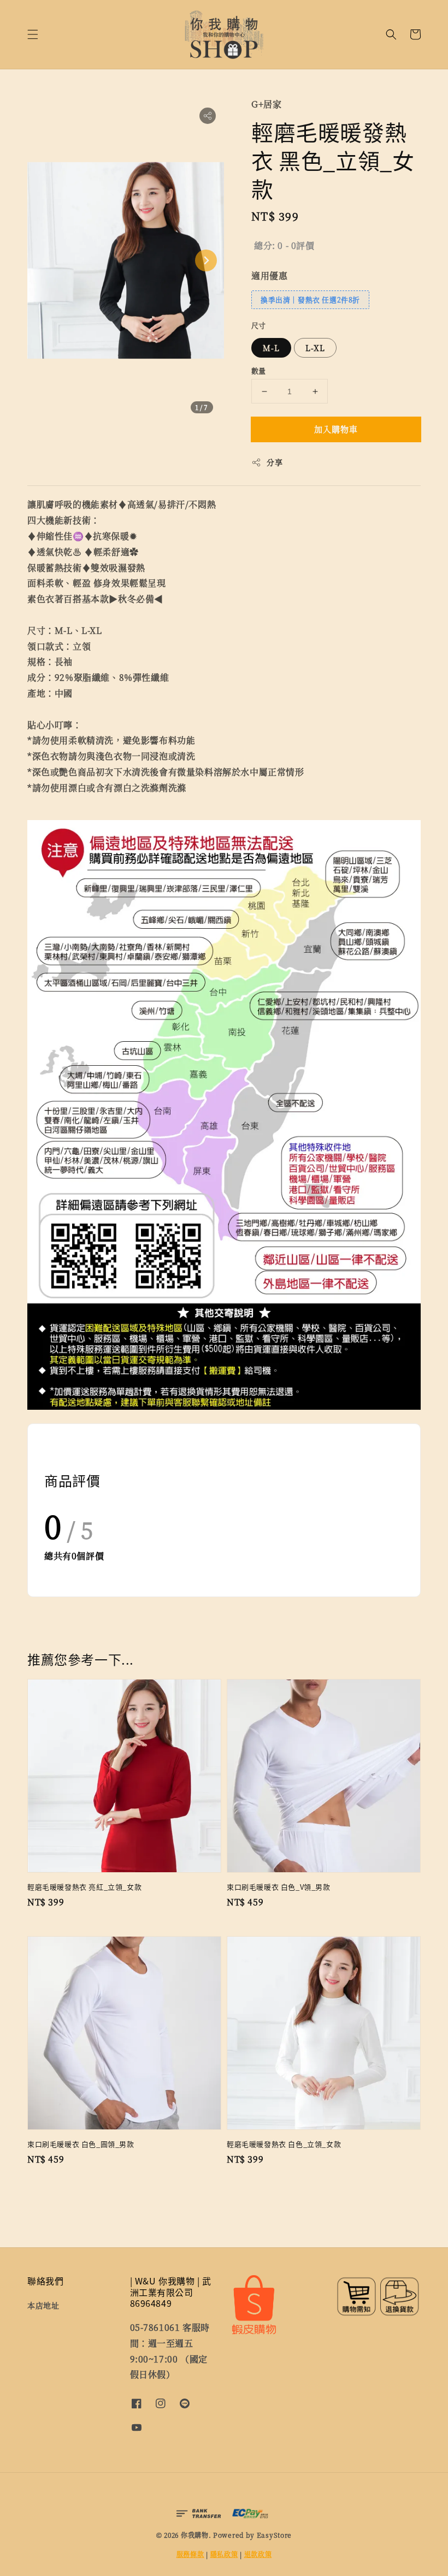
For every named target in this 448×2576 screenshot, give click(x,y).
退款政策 (258, 2554)
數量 (259, 370)
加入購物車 (336, 429)
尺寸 (259, 325)
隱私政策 (224, 2554)
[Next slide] (206, 260)
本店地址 (43, 2305)
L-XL (315, 348)
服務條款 (190, 2554)
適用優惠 (269, 275)
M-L (271, 348)
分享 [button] (275, 462)
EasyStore (274, 2535)
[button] (33, 34)
